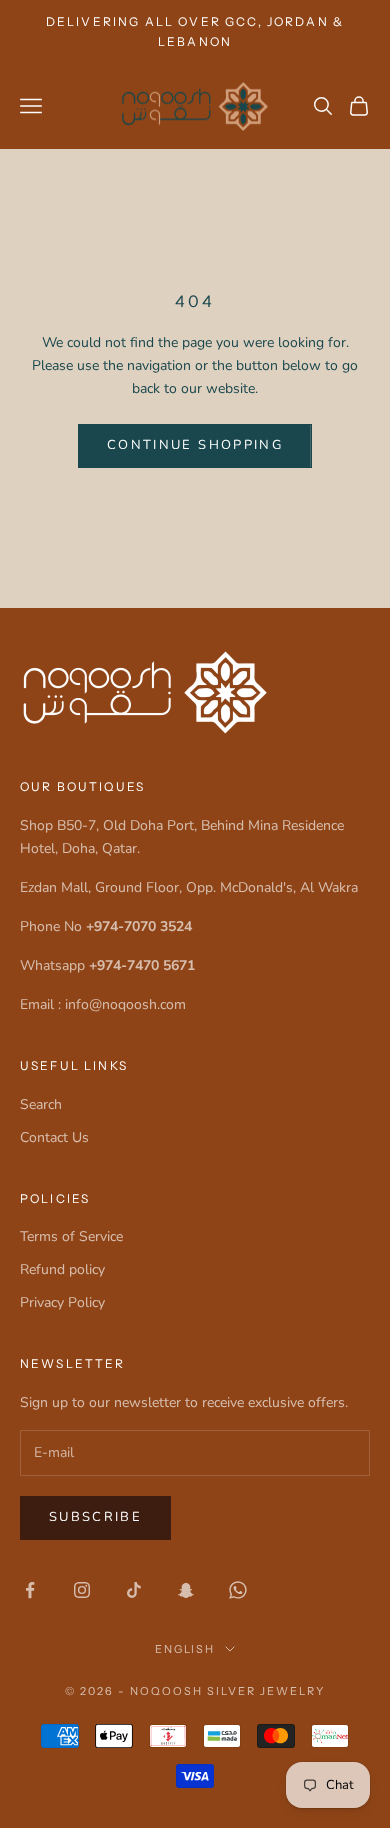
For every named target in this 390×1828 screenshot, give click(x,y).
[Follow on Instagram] (82, 1590)
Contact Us (54, 1137)
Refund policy (62, 1269)
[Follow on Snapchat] (186, 1590)
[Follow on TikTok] (134, 1590)
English (185, 1649)
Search (41, 1104)
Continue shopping (195, 445)
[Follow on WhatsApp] (238, 1590)
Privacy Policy (62, 1302)
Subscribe (95, 1517)
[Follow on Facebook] (30, 1590)
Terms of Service (71, 1236)
